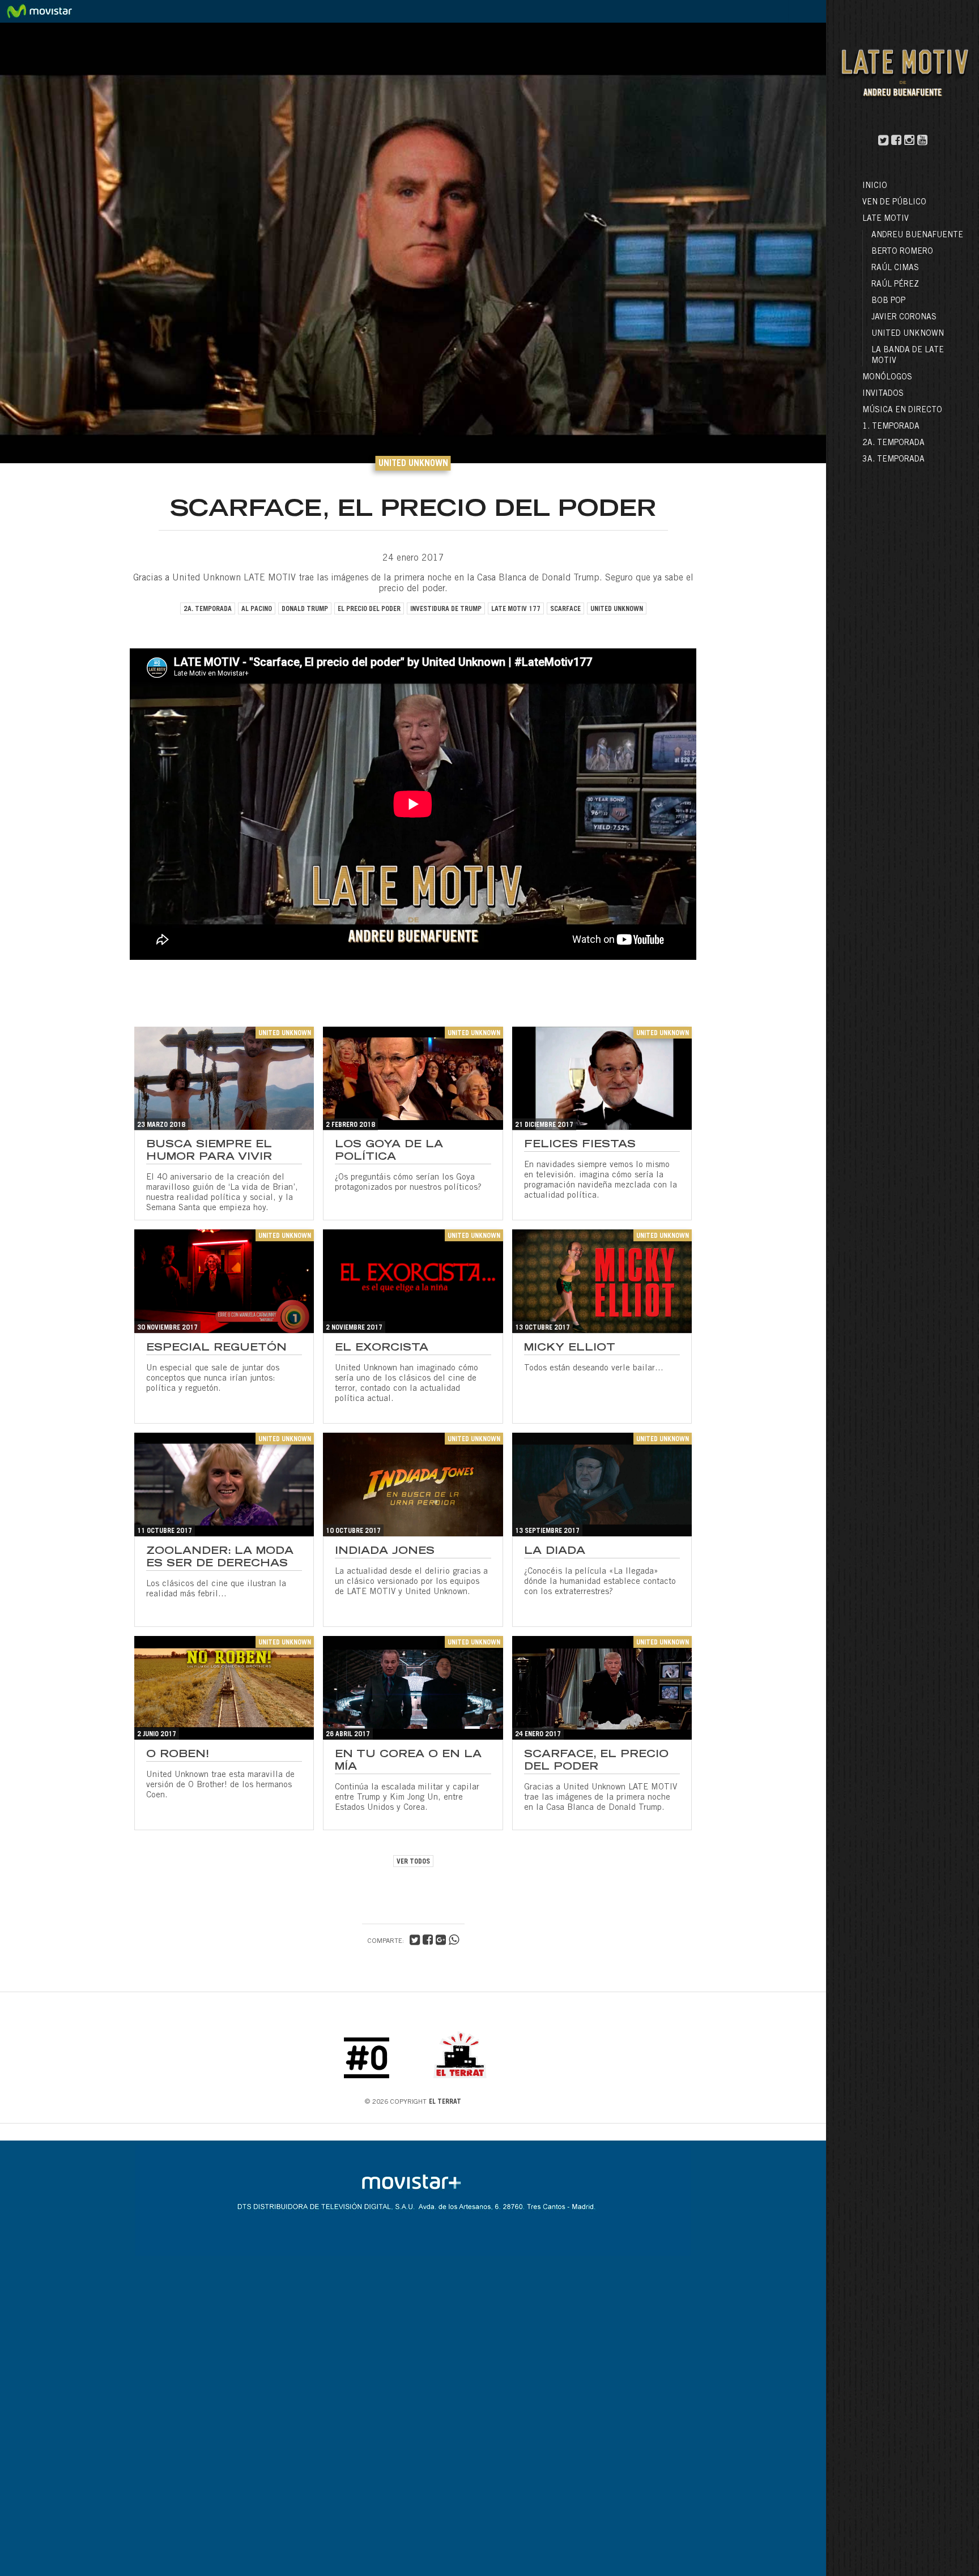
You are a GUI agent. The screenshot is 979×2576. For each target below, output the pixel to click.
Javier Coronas (904, 318)
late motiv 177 (516, 609)
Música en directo (902, 411)
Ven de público (894, 203)
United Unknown (908, 334)
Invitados (883, 394)
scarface (565, 609)
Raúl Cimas (895, 268)
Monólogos (887, 378)
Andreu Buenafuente (917, 236)
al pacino (257, 609)
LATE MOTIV (886, 219)
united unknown (617, 609)
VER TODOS (413, 1862)
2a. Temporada (893, 443)
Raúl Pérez (895, 285)
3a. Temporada (893, 460)
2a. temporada (208, 609)
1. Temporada (891, 427)
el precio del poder (369, 609)
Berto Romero (902, 252)
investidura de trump (446, 609)
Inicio (875, 186)
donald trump (305, 609)
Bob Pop (888, 301)
